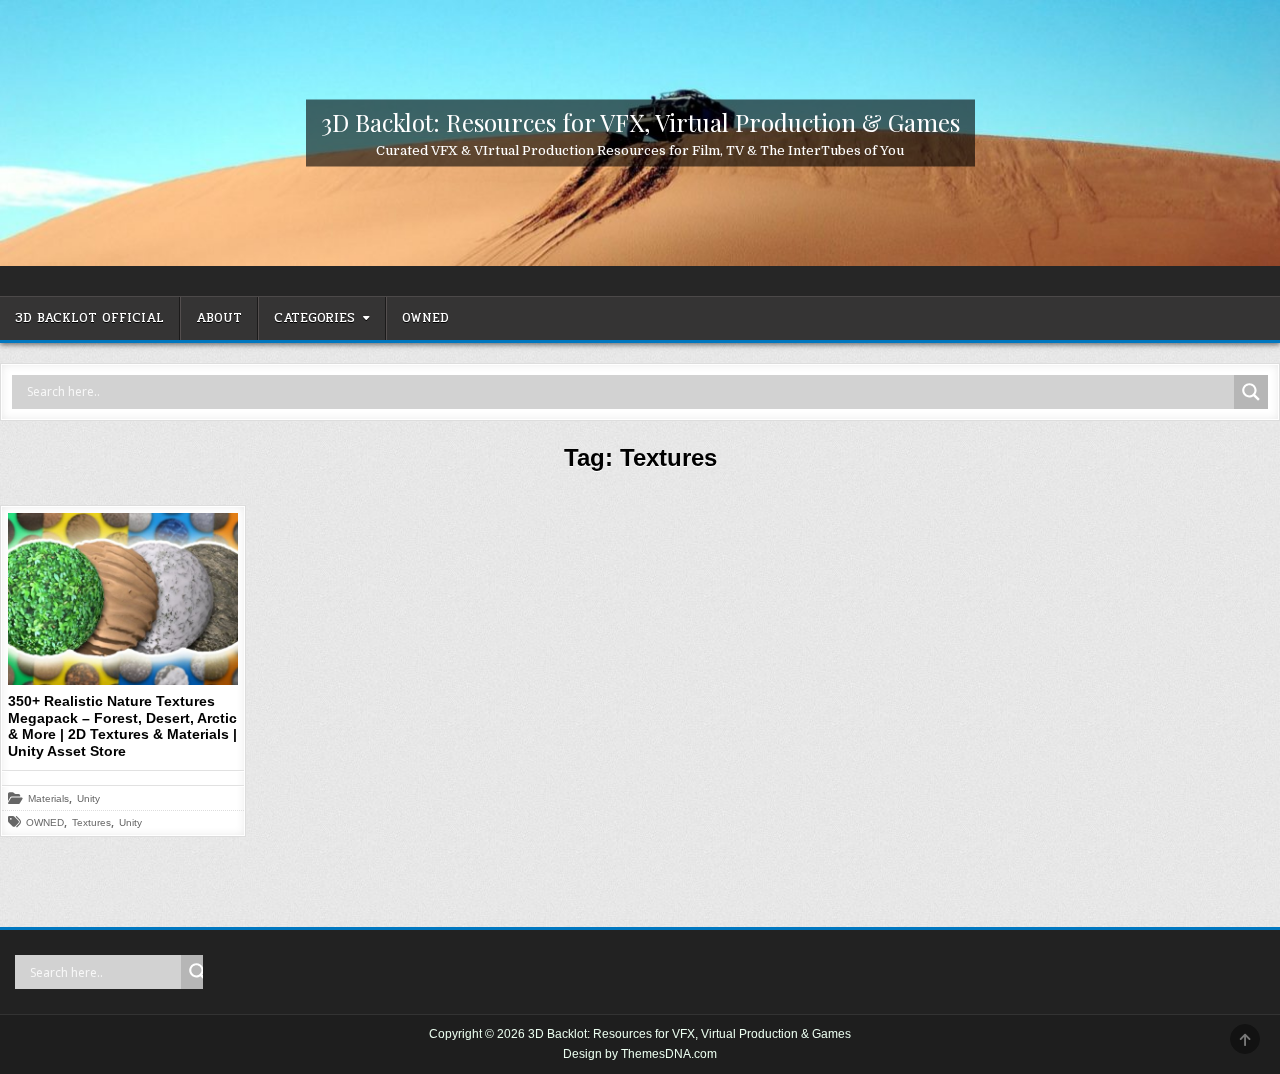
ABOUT (219, 318)
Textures (91, 823)
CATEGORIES (314, 318)
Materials (48, 799)
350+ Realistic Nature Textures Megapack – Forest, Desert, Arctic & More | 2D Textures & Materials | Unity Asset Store (122, 726)
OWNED (425, 318)
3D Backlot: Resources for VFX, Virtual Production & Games (640, 121)
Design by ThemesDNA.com (640, 1054)
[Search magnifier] (1251, 392)
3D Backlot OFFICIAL (89, 318)
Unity (88, 799)
